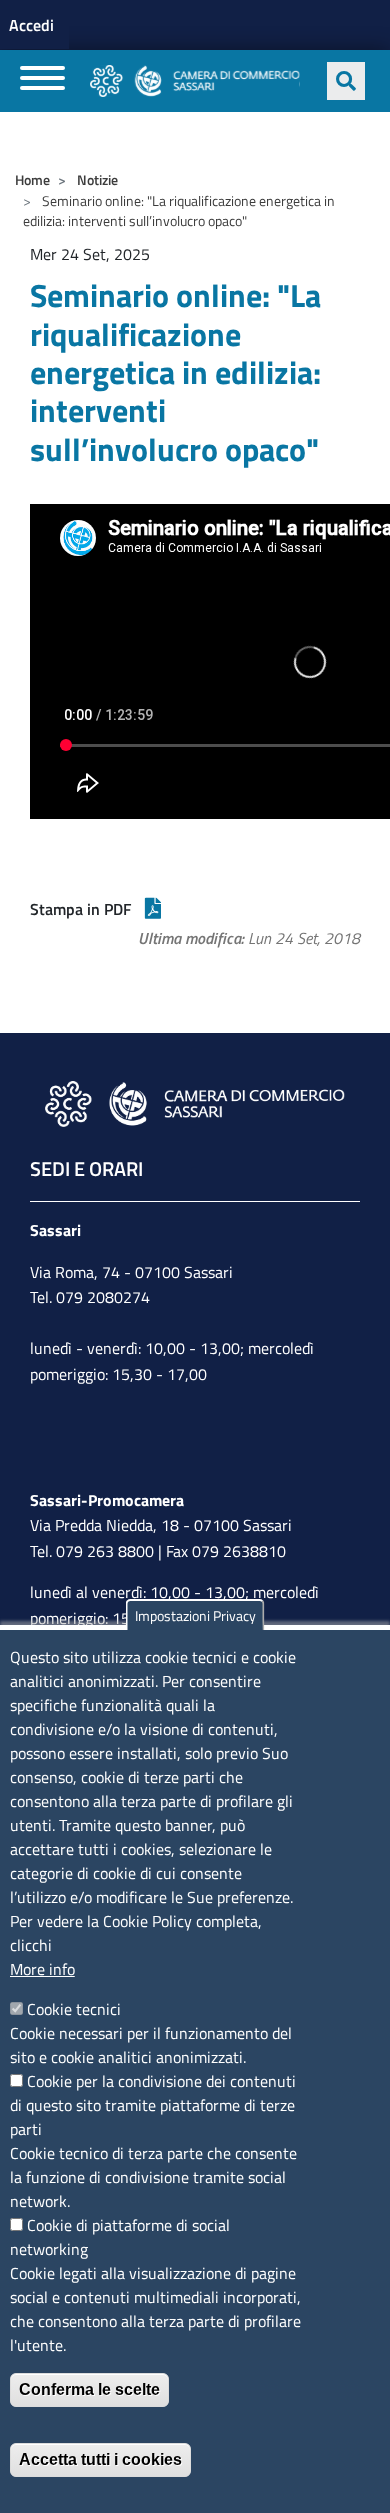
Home (32, 179)
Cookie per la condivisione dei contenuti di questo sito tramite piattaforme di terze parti (153, 2105)
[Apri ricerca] (346, 81)
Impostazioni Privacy (195, 1615)
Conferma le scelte (89, 2389)
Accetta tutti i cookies (100, 2459)
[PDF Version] (153, 909)
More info (42, 1969)
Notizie (97, 179)
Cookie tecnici (74, 2009)
